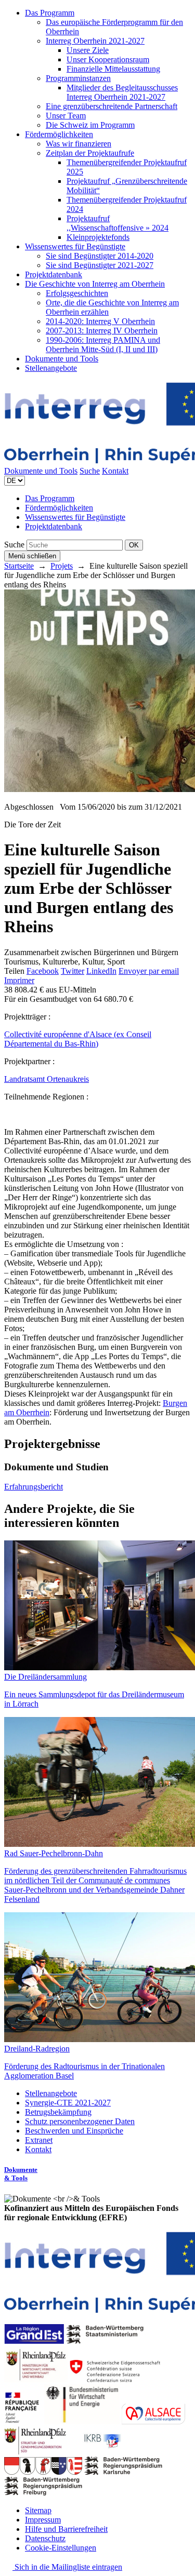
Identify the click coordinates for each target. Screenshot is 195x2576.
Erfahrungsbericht (34, 1487)
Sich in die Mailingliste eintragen (67, 2567)
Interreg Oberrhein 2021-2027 (95, 41)
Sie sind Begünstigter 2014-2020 (100, 256)
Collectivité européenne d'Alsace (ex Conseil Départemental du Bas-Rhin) (78, 1039)
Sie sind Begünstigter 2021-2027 (100, 265)
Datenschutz (45, 2538)
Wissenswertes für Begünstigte (75, 246)
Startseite (19, 566)
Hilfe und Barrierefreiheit (66, 2529)
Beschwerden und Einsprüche (74, 2131)
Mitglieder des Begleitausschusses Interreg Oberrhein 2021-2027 (122, 92)
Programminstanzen (78, 78)
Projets (62, 566)
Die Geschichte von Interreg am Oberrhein (95, 284)
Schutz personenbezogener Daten (80, 2121)
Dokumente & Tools (21, 2174)
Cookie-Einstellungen (61, 2548)
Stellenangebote (51, 368)
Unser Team (66, 116)
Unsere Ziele (88, 50)
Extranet (39, 2140)
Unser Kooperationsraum (108, 59)
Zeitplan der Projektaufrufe (90, 153)
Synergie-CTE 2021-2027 (68, 2103)
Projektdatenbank (54, 274)
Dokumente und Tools (62, 359)
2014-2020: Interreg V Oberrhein (100, 321)
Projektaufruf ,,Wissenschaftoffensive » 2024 (118, 223)
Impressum (43, 2520)
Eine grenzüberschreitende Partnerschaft (112, 106)
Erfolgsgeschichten (77, 293)
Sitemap (38, 2510)
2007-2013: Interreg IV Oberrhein (102, 331)
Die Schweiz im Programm (90, 125)
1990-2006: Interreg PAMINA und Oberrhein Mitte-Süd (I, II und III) (103, 345)
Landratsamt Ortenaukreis (47, 1079)
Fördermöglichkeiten (59, 134)
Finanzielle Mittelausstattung (113, 69)
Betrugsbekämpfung (58, 2112)
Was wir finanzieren (79, 144)
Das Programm (50, 13)
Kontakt (115, 471)
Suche (90, 471)
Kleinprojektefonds (98, 237)
